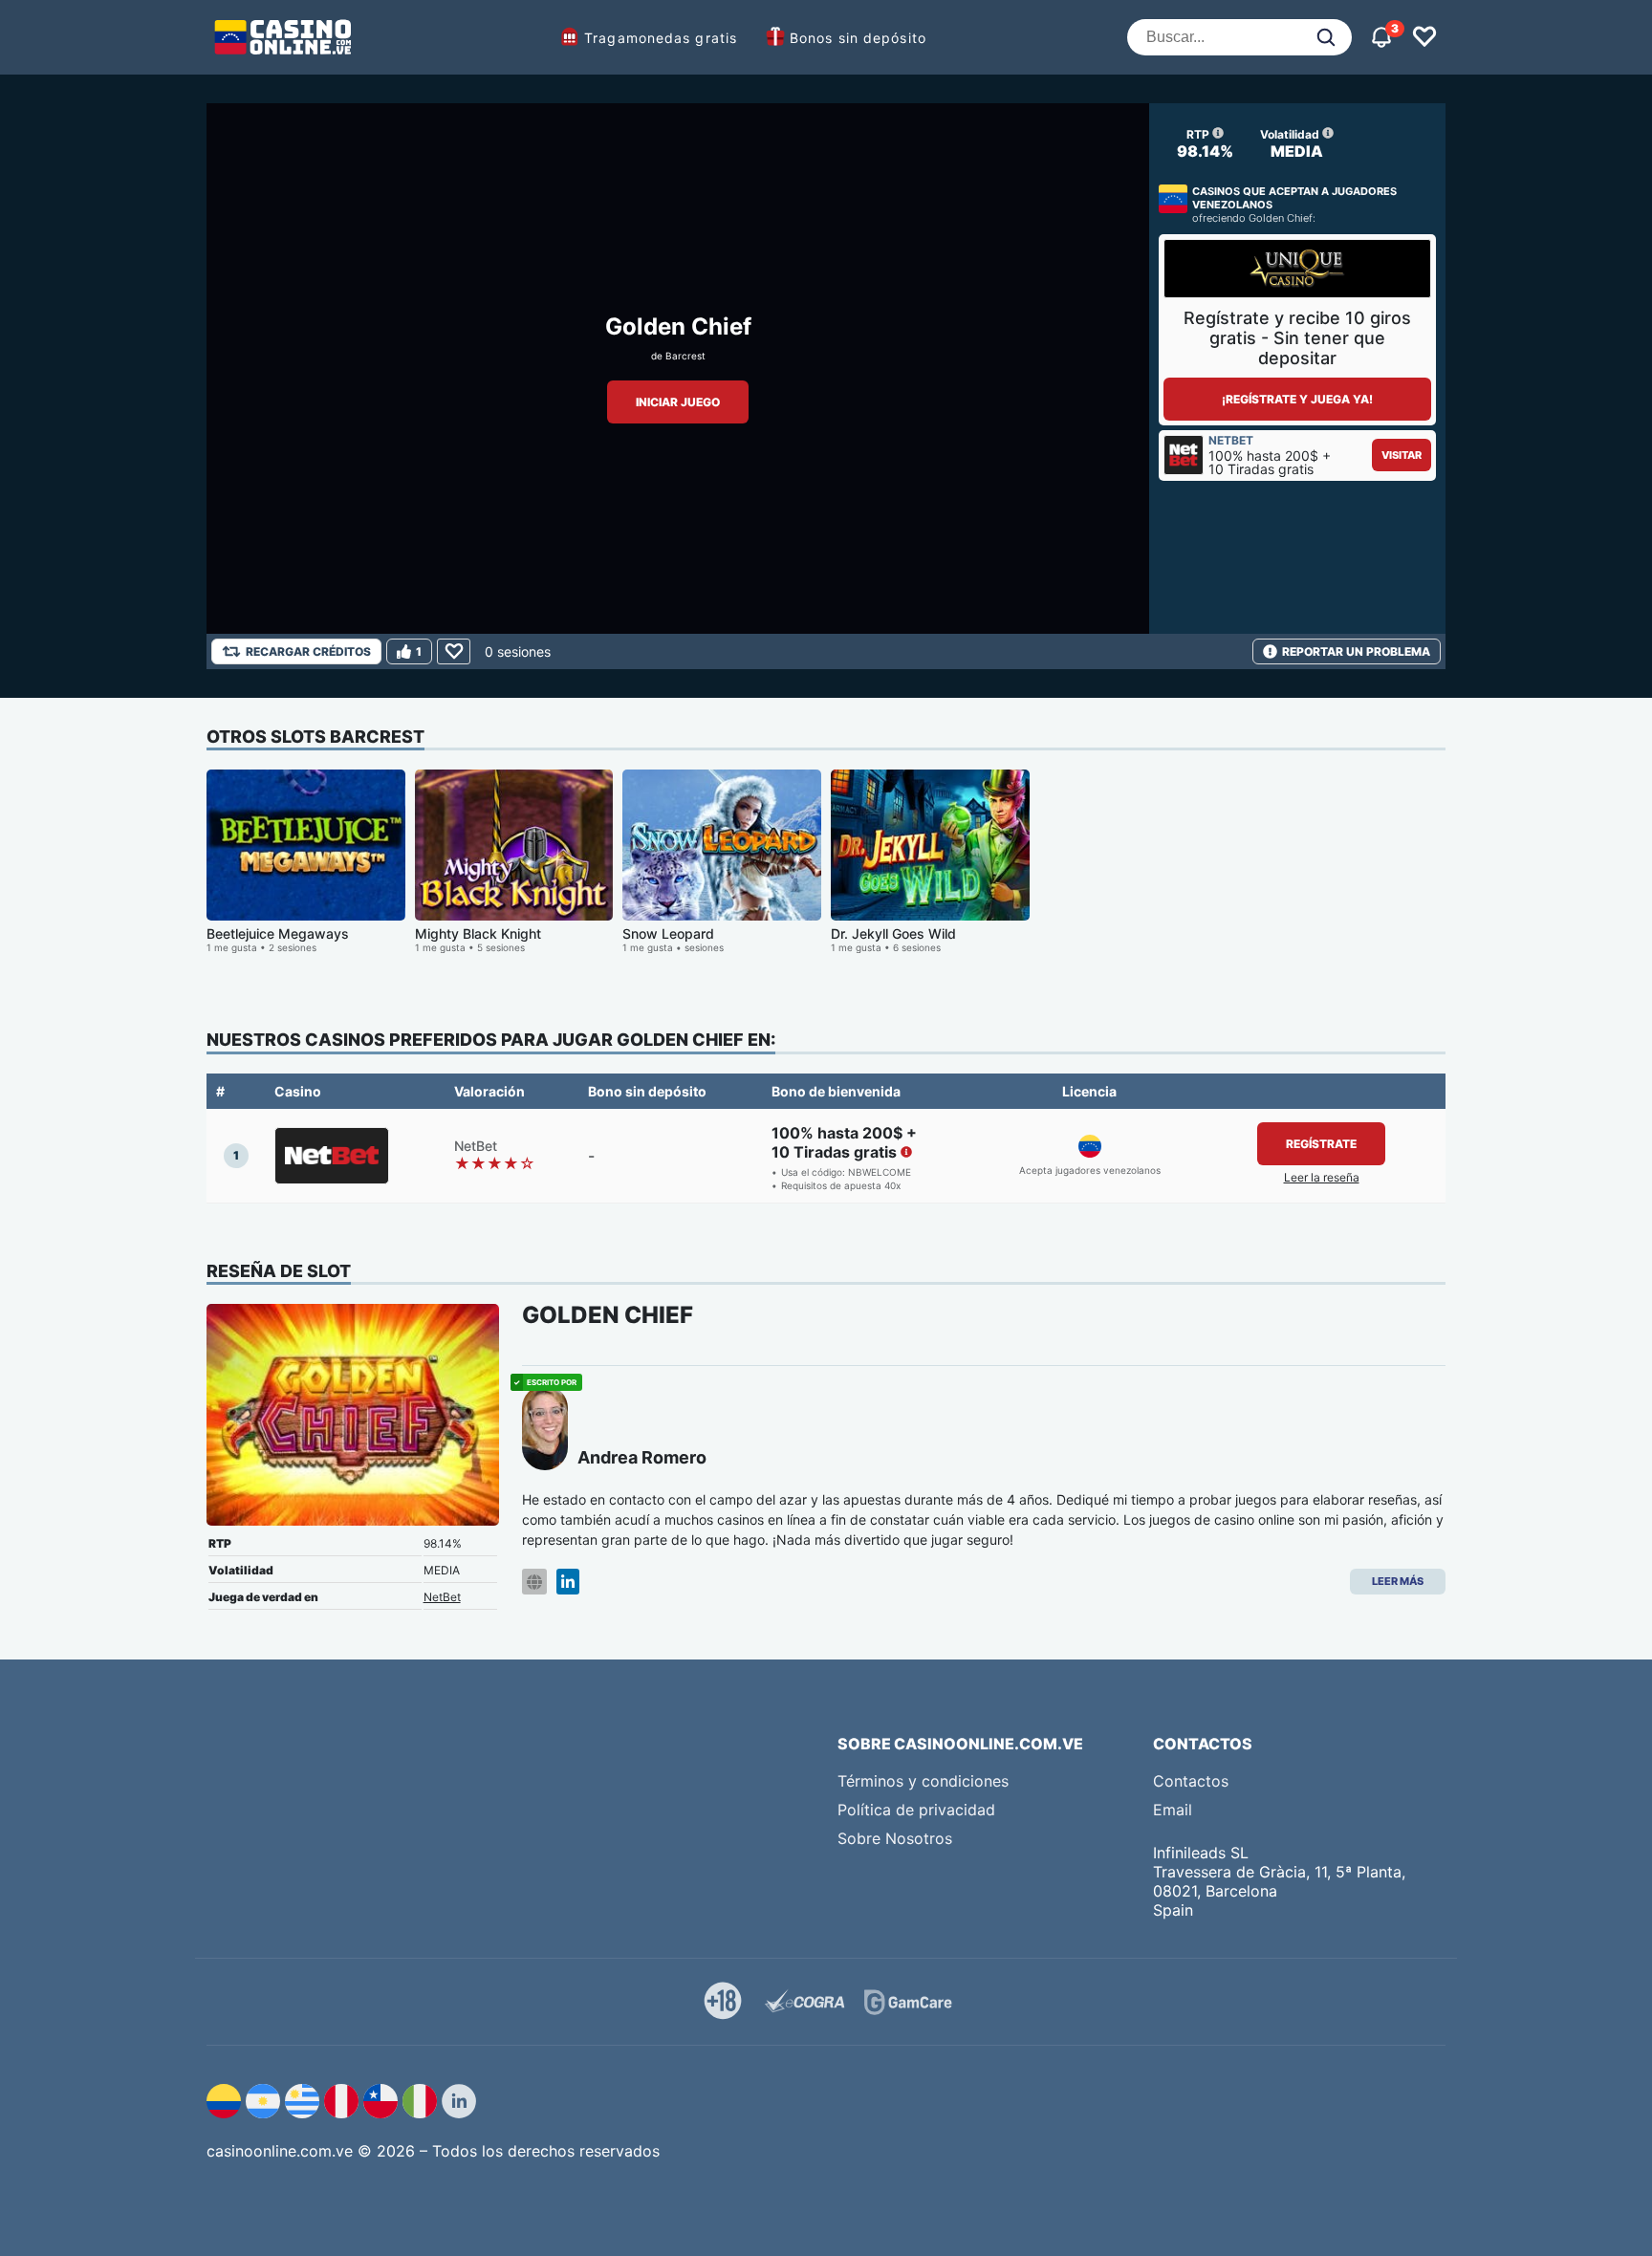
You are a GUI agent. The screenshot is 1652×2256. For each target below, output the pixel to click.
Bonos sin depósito (858, 38)
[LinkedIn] (568, 1582)
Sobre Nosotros (895, 1838)
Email (1173, 1810)
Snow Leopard (668, 933)
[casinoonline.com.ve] (283, 37)
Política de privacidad (916, 1810)
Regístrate (1321, 1144)
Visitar (1402, 455)
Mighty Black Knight (478, 933)
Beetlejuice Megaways (278, 933)
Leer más (1398, 1581)
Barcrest (685, 356)
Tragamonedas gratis (661, 38)
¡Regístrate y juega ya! (1297, 399)
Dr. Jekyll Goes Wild (893, 933)
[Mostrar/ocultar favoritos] (1424, 37)
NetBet (442, 1597)
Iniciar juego (678, 402)
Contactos (1191, 1781)
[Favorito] (454, 651)
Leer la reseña (1322, 1177)
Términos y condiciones (923, 1781)
